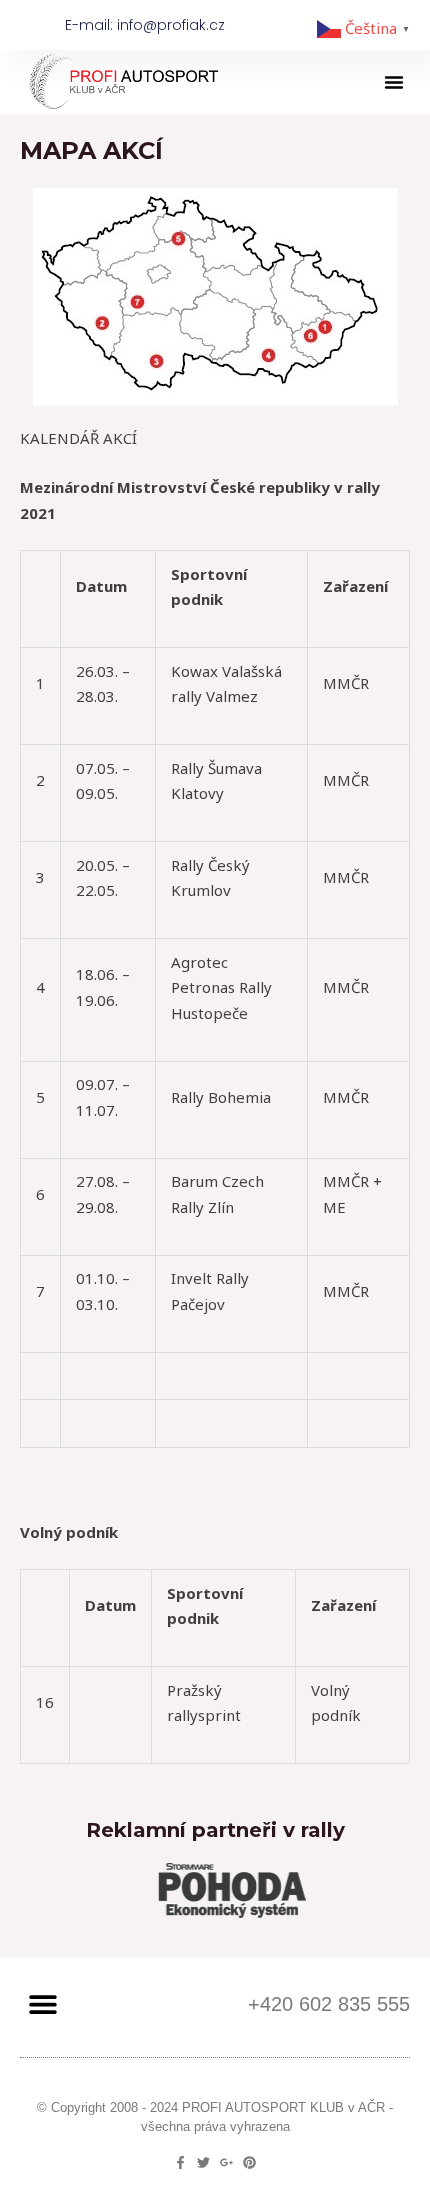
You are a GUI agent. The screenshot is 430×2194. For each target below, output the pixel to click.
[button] (394, 82)
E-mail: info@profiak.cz (145, 25)
